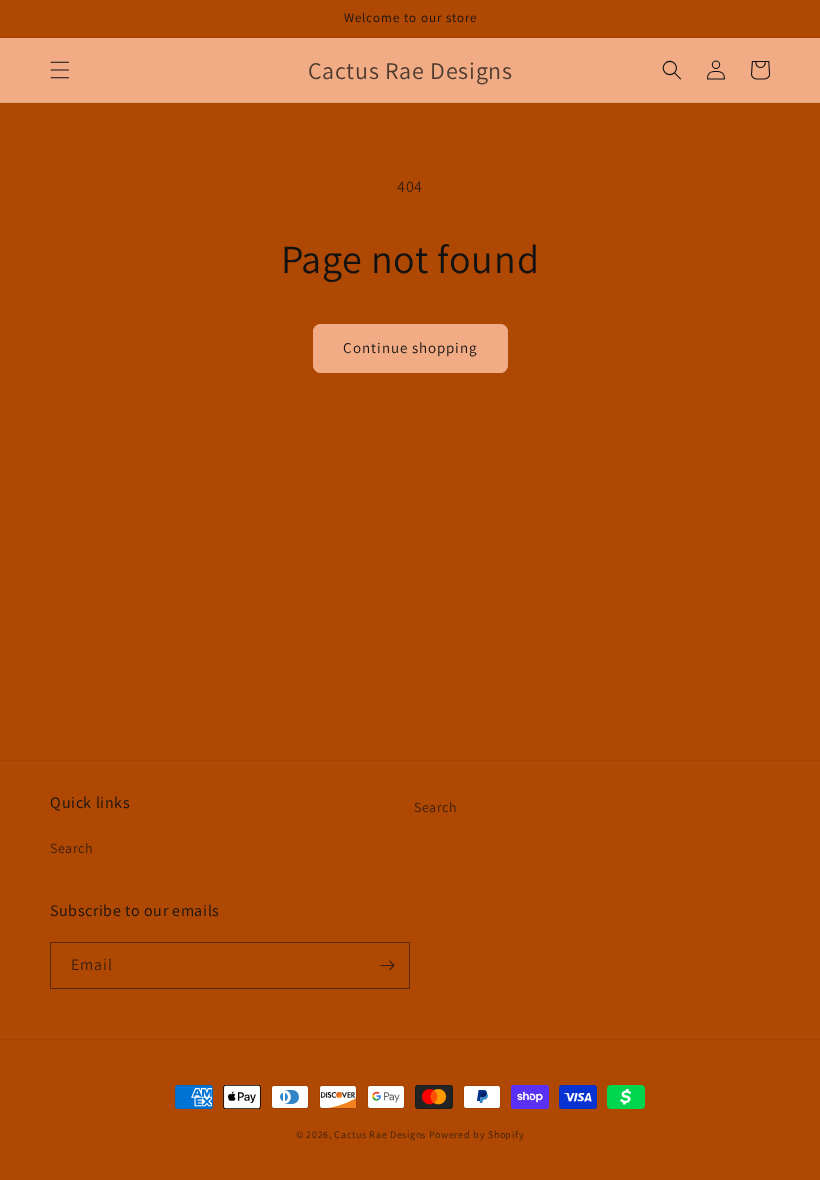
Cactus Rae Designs (380, 1134)
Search (72, 848)
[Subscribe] (387, 965)
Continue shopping (410, 347)
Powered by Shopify (477, 1134)
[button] (60, 70)
